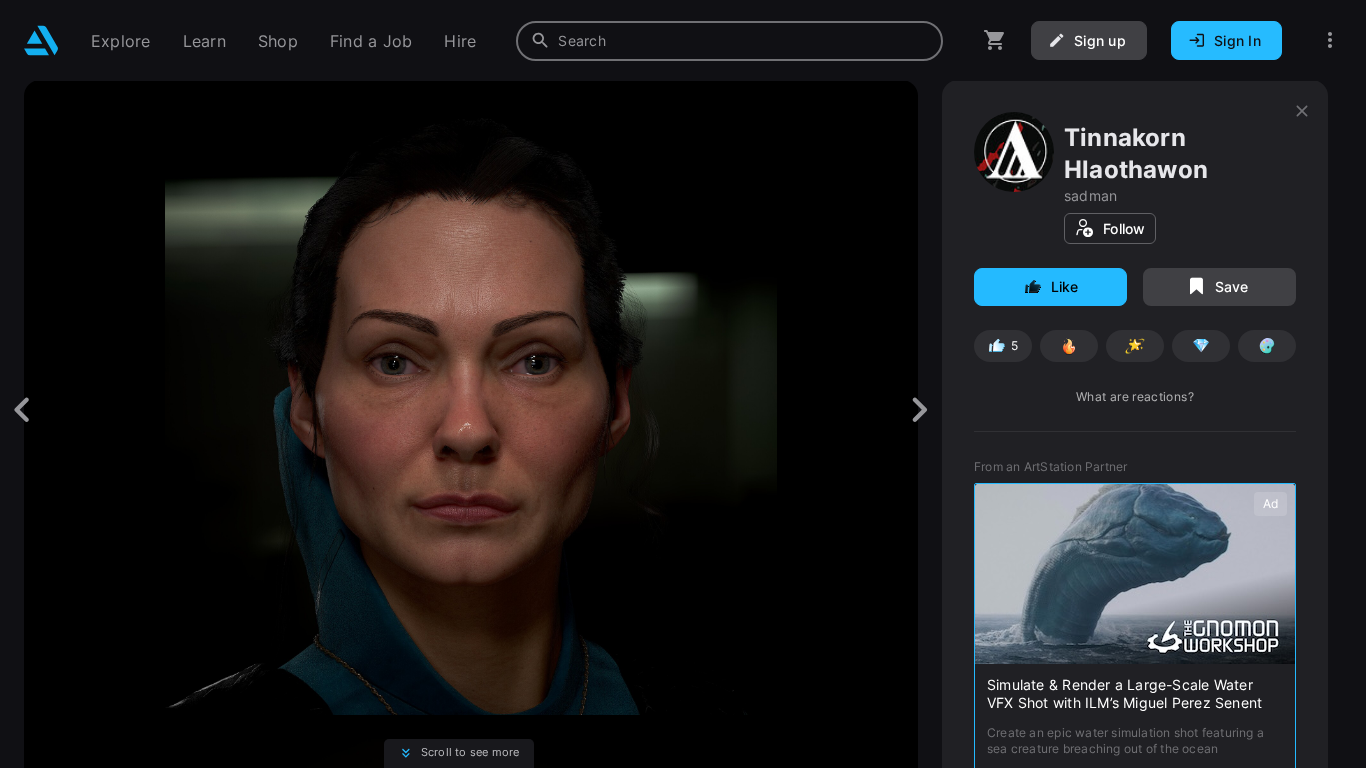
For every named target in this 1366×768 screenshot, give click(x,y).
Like (1065, 286)
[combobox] (729, 41)
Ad (1270, 503)
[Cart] (995, 40)
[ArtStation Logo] (41, 40)
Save (1232, 286)
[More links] (1330, 40)
